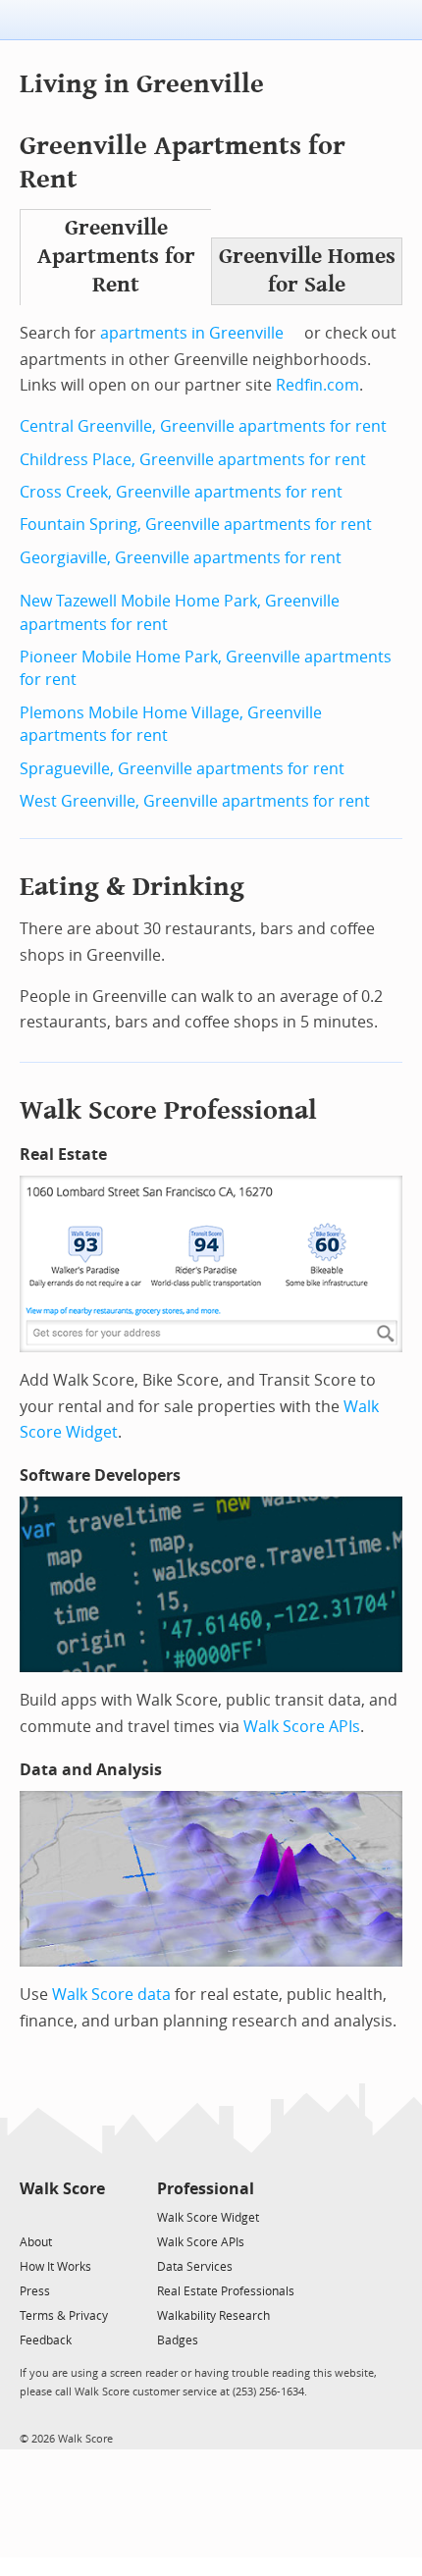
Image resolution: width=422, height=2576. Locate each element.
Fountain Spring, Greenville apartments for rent (196, 525)
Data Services (195, 2267)
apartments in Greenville (192, 333)
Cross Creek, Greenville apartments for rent (181, 492)
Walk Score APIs (302, 1727)
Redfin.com (317, 385)
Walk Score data (111, 1995)
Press (35, 2291)
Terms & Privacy (64, 2316)
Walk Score (62, 2189)
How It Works (55, 2267)
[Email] (92, 2216)
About (36, 2242)
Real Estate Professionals (226, 2291)
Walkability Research (213, 2316)
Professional (206, 2189)
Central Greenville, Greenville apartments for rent (203, 426)
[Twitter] (31, 2216)
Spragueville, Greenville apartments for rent (182, 769)
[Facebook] (61, 2216)
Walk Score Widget (208, 2218)
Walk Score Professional (168, 1110)
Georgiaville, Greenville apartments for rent (181, 558)
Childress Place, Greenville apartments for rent (193, 460)
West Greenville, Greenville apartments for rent (195, 801)
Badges (178, 2340)
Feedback (46, 2340)
